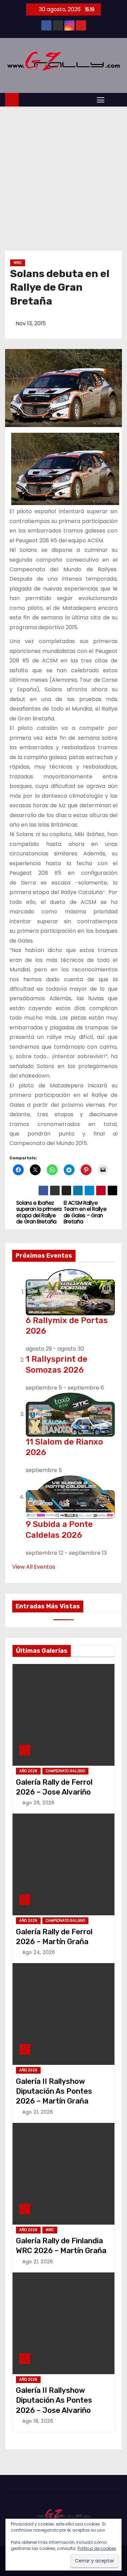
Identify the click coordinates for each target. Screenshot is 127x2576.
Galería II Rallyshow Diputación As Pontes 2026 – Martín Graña (54, 2091)
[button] (115, 99)
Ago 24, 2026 (39, 1952)
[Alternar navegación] (101, 100)
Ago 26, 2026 (38, 1803)
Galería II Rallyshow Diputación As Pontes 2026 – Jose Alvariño (54, 2400)
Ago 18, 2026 (38, 2421)
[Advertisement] (63, 173)
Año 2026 (28, 1771)
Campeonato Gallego (65, 1771)
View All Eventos (34, 1567)
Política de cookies (97, 2548)
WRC (18, 263)
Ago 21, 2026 (38, 2112)
